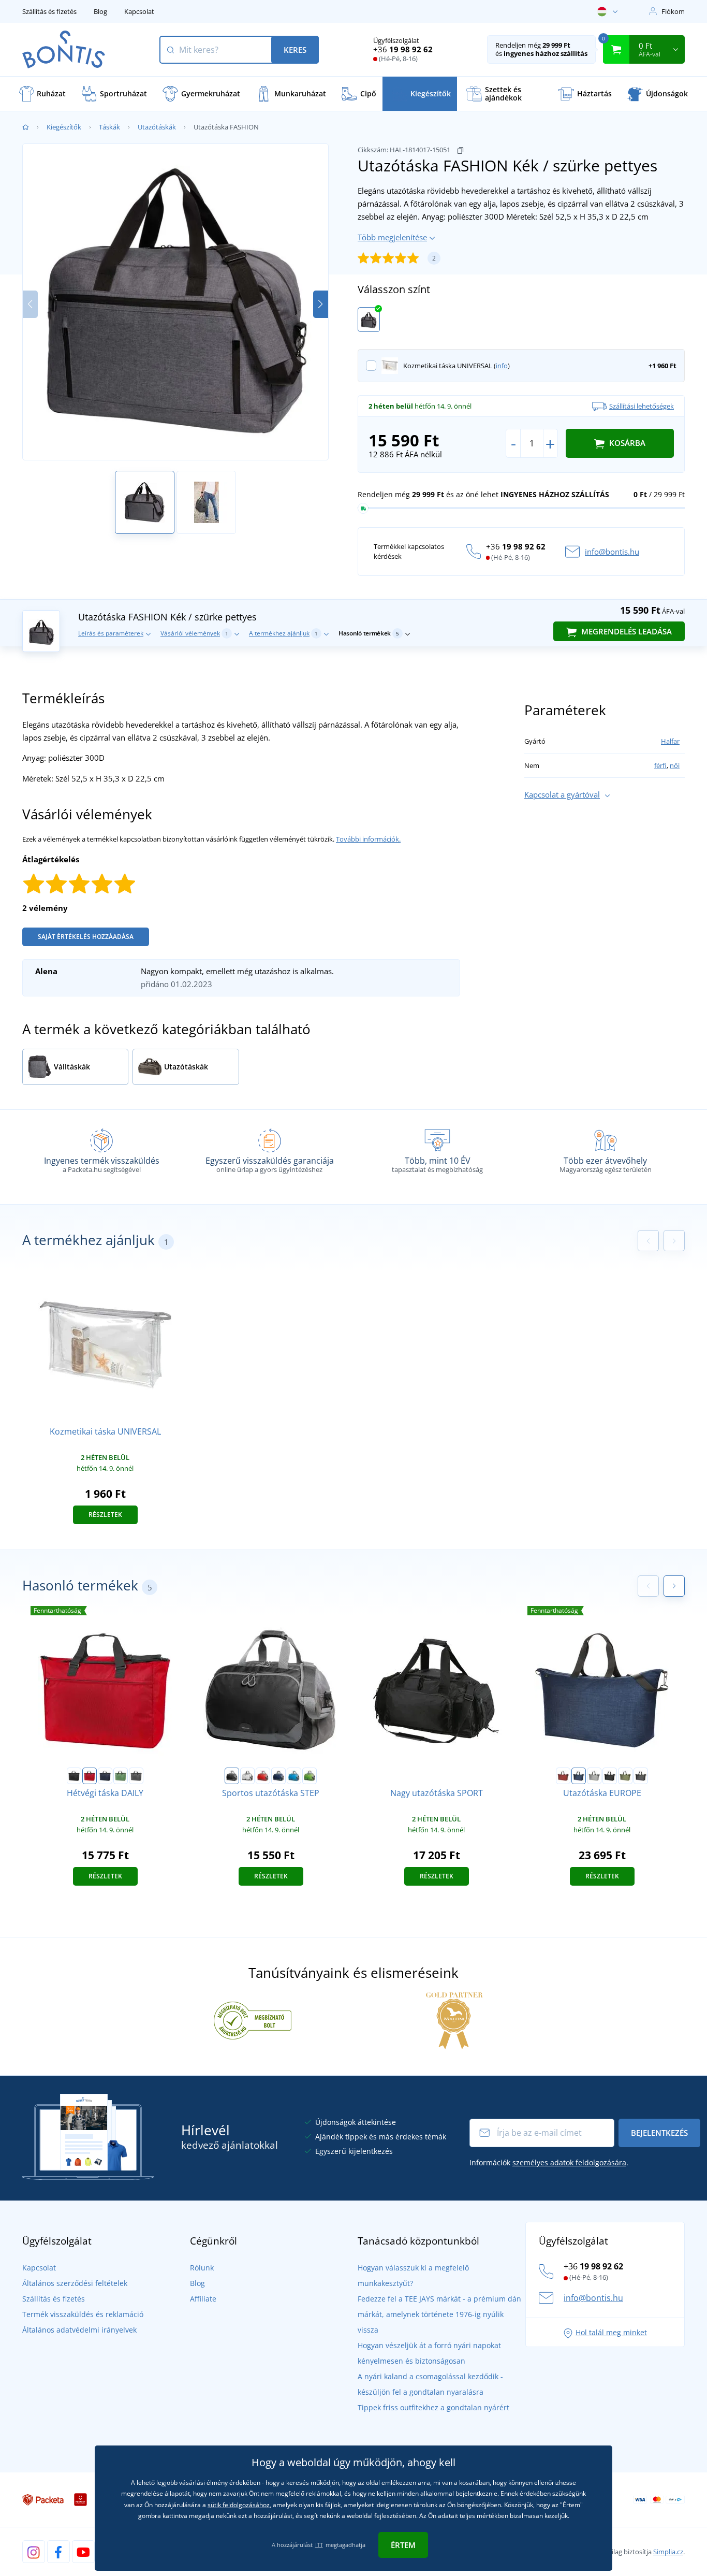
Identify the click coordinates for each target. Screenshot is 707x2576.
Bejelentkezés (659, 2133)
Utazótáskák (157, 127)
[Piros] (90, 1776)
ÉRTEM (403, 2545)
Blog (100, 11)
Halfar (670, 741)
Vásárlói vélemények (194, 633)
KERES (295, 50)
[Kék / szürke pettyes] (369, 320)
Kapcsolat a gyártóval (562, 794)
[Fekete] (74, 1776)
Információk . (549, 2162)
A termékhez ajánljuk (283, 633)
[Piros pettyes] (563, 1776)
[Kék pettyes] (579, 1776)
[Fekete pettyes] (610, 1776)
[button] (321, 304)
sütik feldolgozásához (239, 2505)
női (675, 765)
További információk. (368, 839)
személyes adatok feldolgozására (569, 2162)
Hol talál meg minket (611, 2332)
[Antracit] (136, 1776)
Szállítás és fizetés (49, 11)
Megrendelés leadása (625, 631)
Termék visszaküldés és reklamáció (83, 2314)
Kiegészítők (64, 127)
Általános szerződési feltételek (75, 2283)
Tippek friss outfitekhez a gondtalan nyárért (433, 2407)
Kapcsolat (139, 11)
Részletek (105, 1515)
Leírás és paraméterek (111, 633)
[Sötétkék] (105, 1776)
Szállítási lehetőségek (642, 406)
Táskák (109, 127)
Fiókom (673, 11)
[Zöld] (121, 1776)
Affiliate (203, 2299)
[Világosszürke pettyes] (594, 1776)
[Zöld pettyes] (625, 1776)
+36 (403, 49)
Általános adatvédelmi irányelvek (79, 2330)
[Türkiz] (294, 1776)
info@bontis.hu (612, 552)
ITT (319, 2545)
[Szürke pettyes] (641, 1776)
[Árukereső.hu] (253, 2020)
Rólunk (202, 2268)
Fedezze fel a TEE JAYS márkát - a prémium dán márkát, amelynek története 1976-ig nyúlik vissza (439, 2314)
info (502, 366)
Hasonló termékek (369, 633)
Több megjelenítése (392, 237)
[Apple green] (310, 1776)
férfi (660, 765)
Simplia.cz (668, 2552)
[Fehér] (247, 1776)
